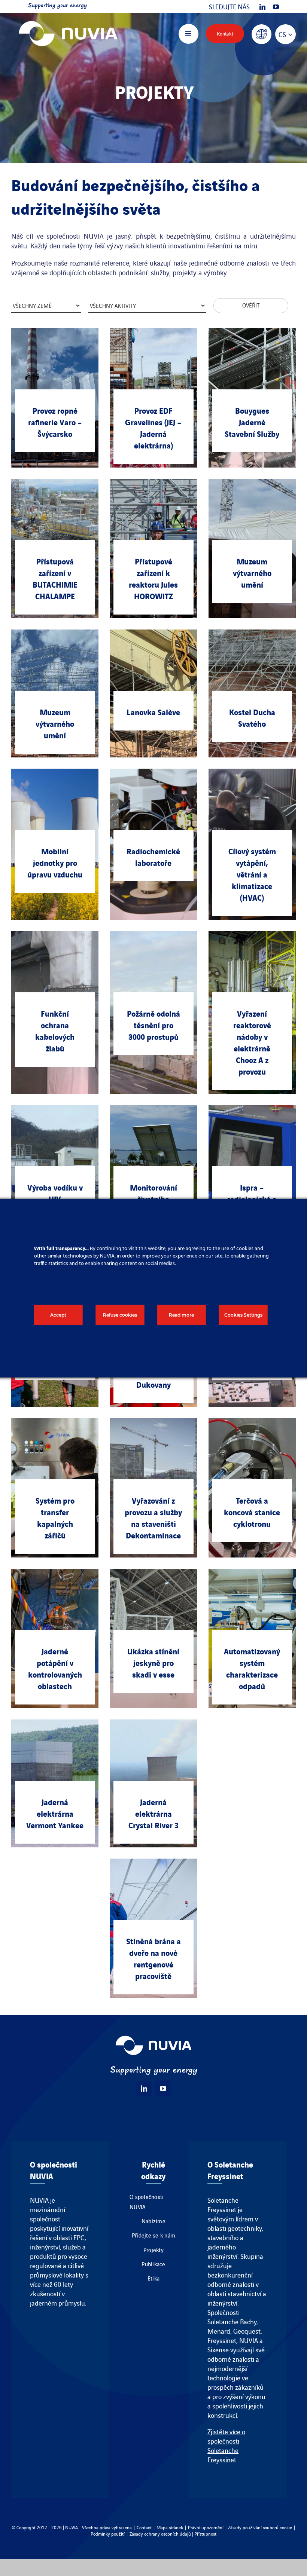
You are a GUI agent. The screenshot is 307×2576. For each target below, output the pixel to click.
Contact (144, 2527)
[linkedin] (262, 7)
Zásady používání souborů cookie (260, 2527)
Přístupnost (205, 2534)
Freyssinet (222, 2340)
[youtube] (276, 7)
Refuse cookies (120, 1315)
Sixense (218, 2350)
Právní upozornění (206, 2527)
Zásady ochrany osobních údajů (160, 2534)
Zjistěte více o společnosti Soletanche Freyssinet (226, 2445)
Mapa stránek (170, 2527)
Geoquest (247, 2331)
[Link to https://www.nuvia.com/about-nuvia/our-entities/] (262, 34)
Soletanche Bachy (232, 2321)
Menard (219, 2331)
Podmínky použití (108, 2534)
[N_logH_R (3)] (68, 17)
